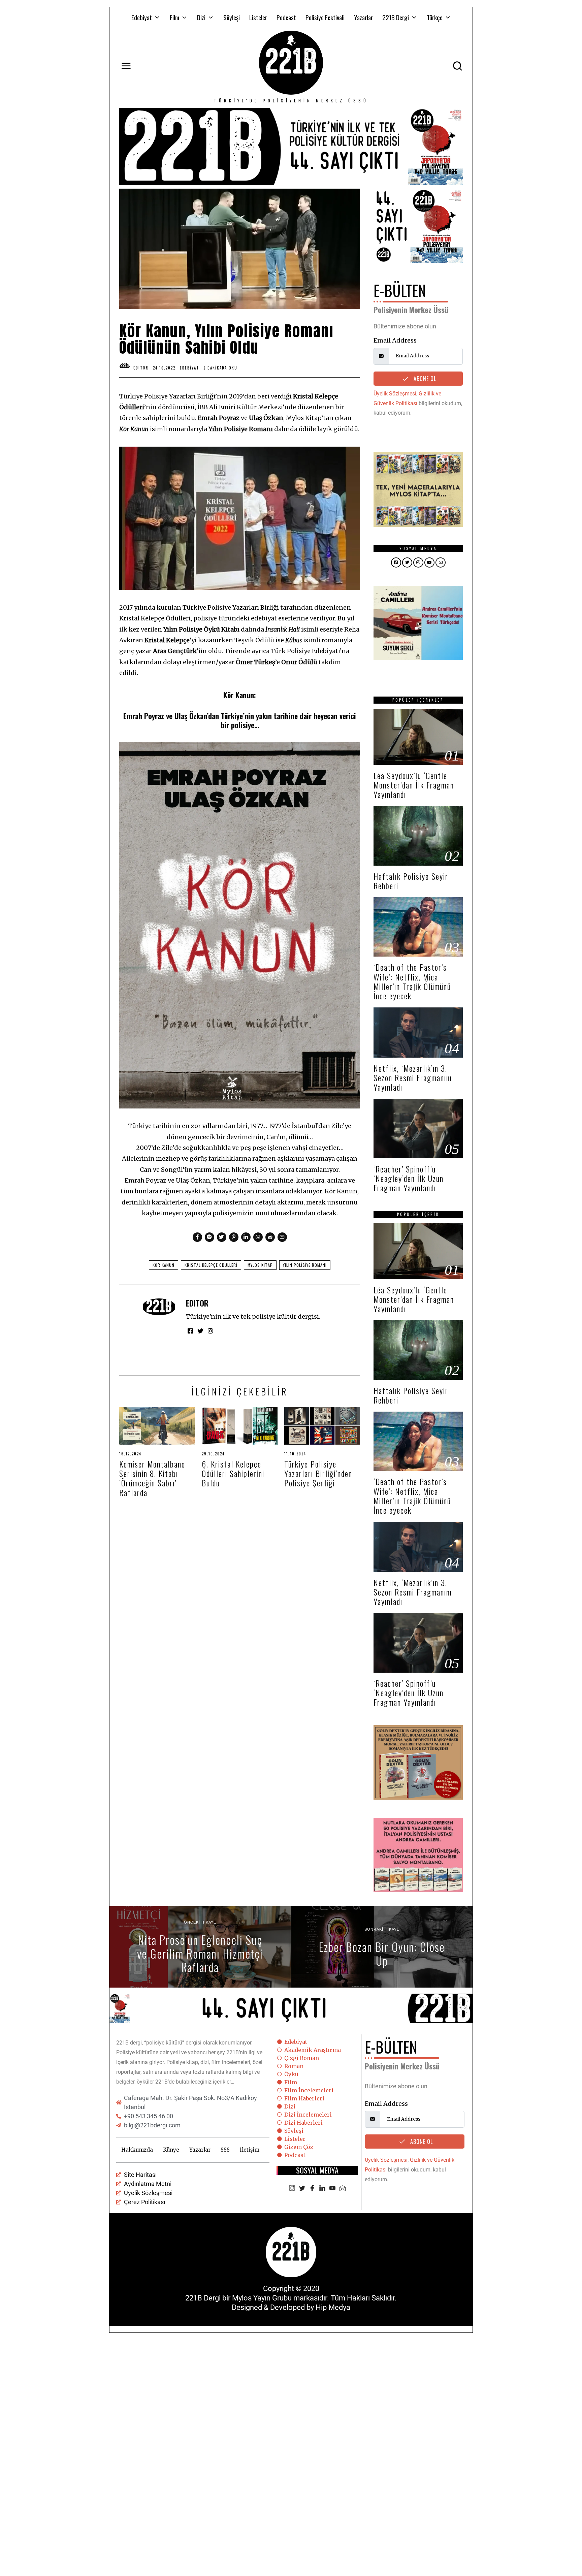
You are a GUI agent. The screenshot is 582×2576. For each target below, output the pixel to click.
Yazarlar (363, 17)
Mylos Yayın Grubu (262, 2298)
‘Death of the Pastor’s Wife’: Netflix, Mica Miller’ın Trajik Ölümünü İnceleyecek (412, 981)
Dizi (201, 17)
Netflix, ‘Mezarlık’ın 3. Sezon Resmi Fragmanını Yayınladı (413, 1078)
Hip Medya (333, 2307)
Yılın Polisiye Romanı (305, 1265)
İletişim (250, 2150)
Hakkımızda (137, 2150)
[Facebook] (312, 2189)
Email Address (395, 340)
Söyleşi (232, 17)
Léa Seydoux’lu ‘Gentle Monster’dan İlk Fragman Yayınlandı (414, 785)
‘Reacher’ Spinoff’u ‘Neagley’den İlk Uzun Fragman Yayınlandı (409, 1178)
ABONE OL (424, 379)
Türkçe (435, 17)
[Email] (343, 2189)
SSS (225, 2150)
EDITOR (197, 1303)
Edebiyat (142, 17)
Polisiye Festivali (325, 17)
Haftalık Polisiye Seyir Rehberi (411, 881)
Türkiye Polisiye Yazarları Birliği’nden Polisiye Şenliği (318, 1473)
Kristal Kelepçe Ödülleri (211, 1265)
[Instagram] (292, 2189)
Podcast (286, 17)
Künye (171, 2150)
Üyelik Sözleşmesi (395, 394)
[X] (302, 2189)
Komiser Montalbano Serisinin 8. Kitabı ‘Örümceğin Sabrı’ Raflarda (152, 1478)
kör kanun (164, 1265)
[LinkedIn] (322, 2189)
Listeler (258, 17)
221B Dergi (396, 17)
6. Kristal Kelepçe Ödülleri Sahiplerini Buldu (233, 1473)
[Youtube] (332, 2189)
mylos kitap (260, 1265)
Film (174, 17)
